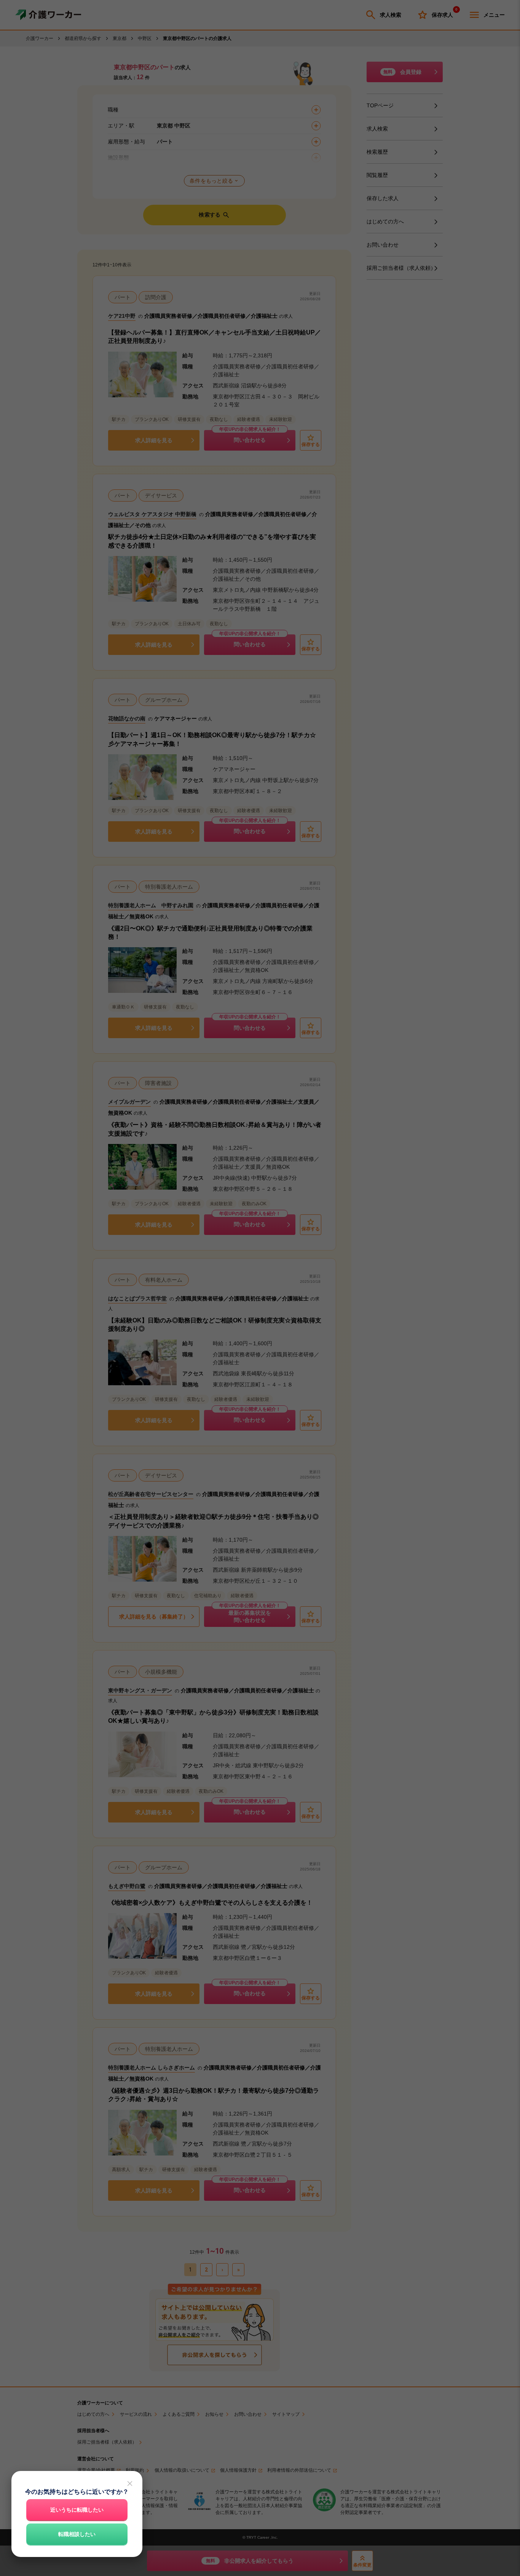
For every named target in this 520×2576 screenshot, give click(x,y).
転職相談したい (77, 2534)
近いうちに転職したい (77, 2510)
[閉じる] (130, 2484)
